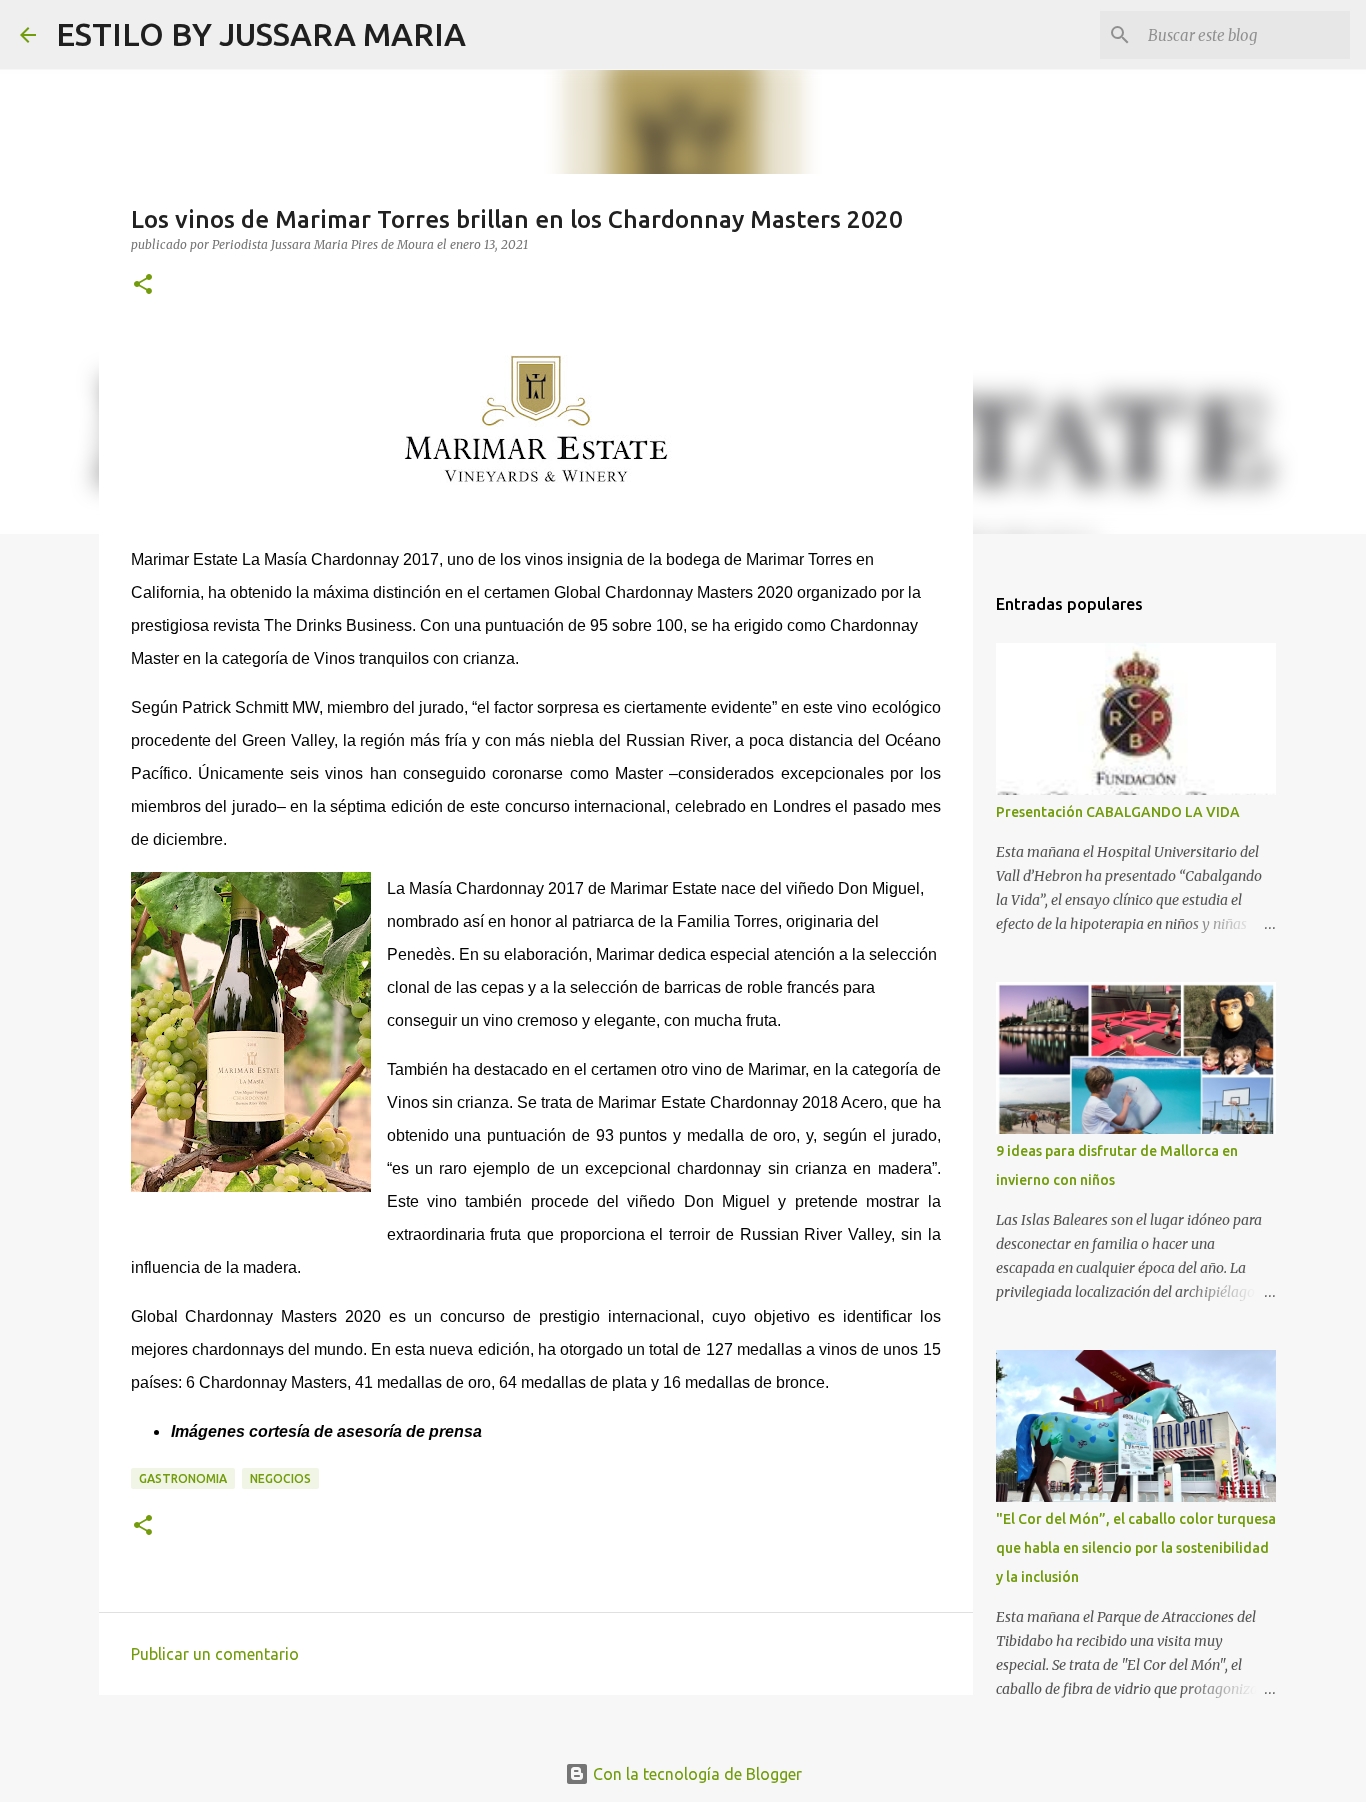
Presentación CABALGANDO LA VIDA (1118, 812)
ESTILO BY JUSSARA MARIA (261, 34)
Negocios (280, 1478)
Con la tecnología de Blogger (695, 1774)
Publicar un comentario (215, 1654)
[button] (143, 285)
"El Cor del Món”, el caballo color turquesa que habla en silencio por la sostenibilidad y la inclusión (1136, 1548)
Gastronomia (183, 1478)
